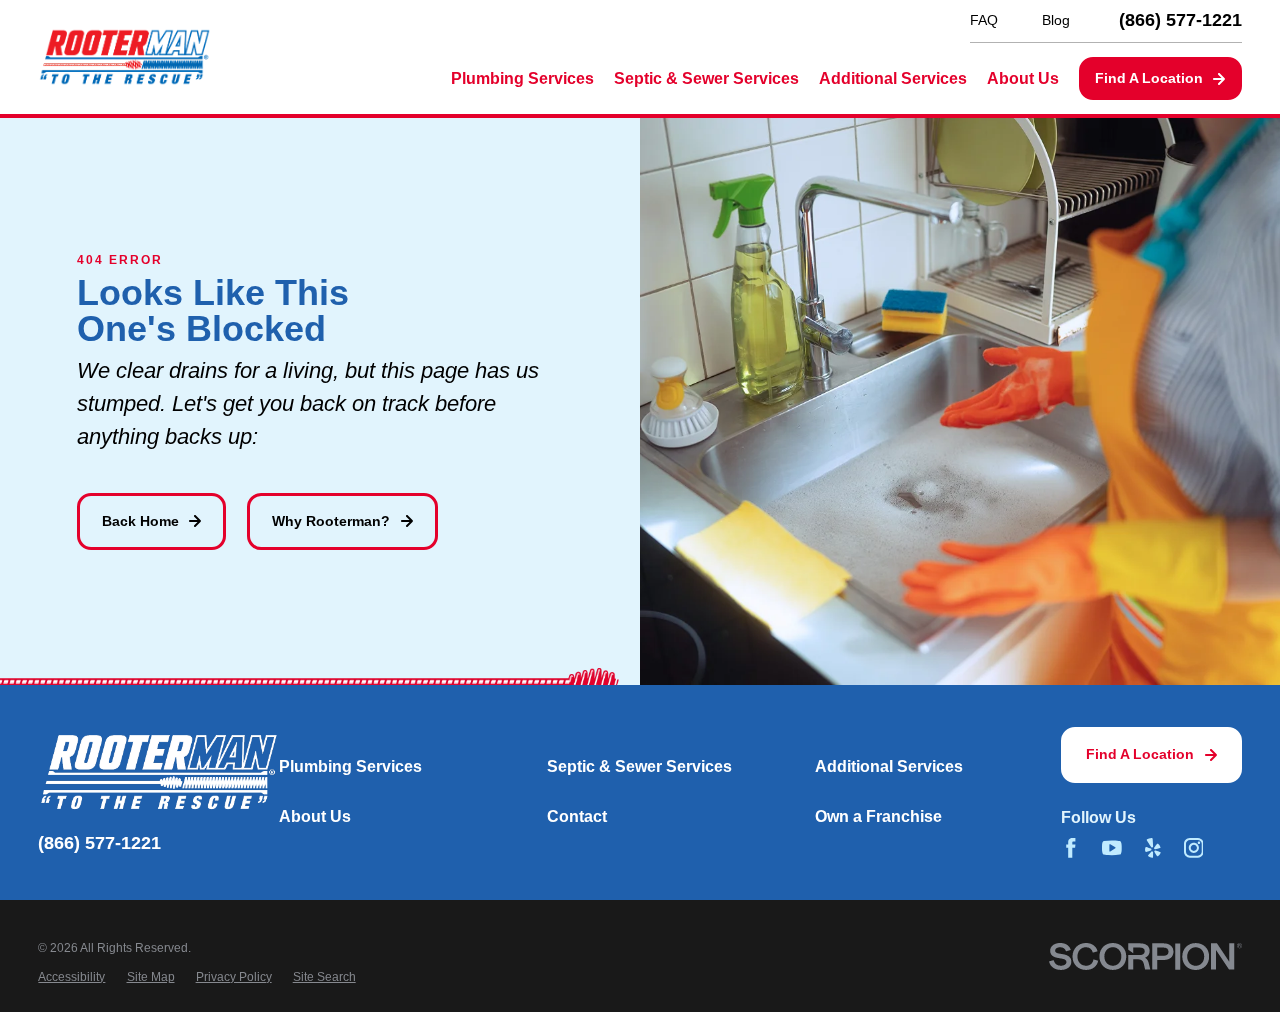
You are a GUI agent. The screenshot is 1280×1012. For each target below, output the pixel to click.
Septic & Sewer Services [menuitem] (706, 78)
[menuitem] (71, 976)
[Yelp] (1153, 848)
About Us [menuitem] (1023, 78)
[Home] (124, 57)
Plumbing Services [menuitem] (522, 78)
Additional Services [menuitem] (893, 78)
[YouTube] (1112, 848)
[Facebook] (1071, 848)
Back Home (140, 521)
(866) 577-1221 (1180, 21)
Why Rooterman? (331, 521)
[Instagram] (1194, 848)
